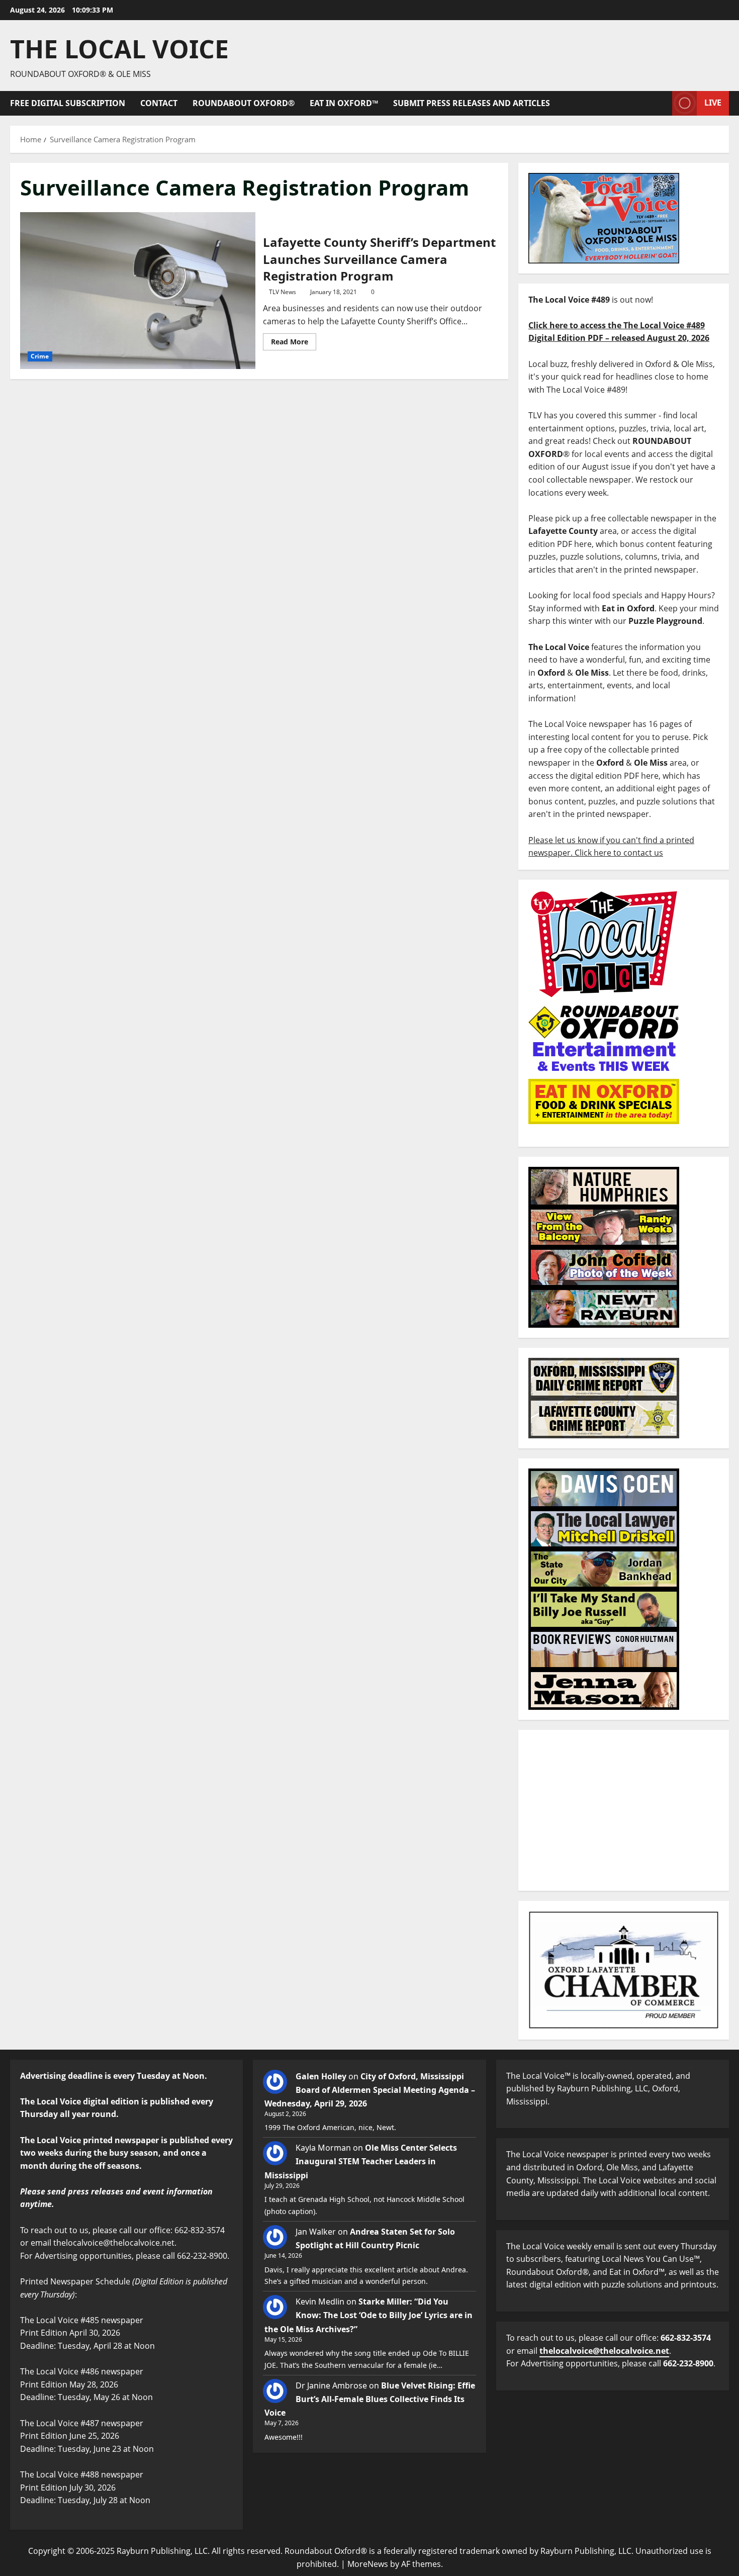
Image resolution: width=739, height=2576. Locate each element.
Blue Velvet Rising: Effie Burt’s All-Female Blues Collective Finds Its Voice (370, 2399)
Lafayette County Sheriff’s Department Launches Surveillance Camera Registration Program (138, 291)
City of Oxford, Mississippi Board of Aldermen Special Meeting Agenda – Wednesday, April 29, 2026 (370, 2090)
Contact (159, 103)
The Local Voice (119, 49)
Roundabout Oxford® (244, 103)
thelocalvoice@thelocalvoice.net (604, 2351)
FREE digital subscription (68, 103)
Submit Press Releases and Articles (472, 103)
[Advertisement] (624, 1810)
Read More (294, 340)
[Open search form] (662, 103)
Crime (40, 356)
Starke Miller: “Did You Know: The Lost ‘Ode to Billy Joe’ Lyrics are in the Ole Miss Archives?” (368, 2315)
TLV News (283, 292)
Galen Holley (321, 2076)
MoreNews (368, 2564)
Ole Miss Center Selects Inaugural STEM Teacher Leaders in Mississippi (361, 2161)
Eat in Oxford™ (344, 103)
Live (713, 103)
